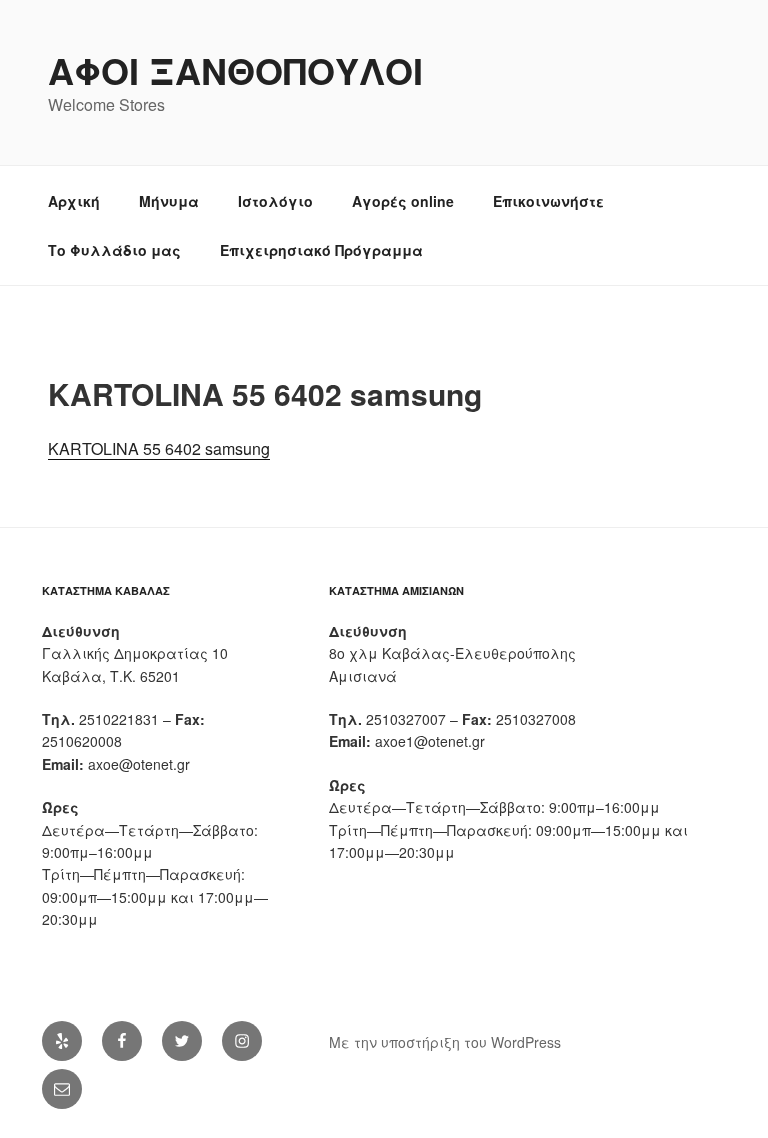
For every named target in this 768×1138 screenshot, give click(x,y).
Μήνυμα (169, 201)
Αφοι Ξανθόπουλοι (235, 70)
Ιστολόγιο (275, 201)
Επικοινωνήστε (548, 201)
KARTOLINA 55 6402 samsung (159, 448)
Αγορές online (403, 201)
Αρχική (74, 201)
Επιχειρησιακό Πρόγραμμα (321, 250)
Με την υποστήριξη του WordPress (445, 1042)
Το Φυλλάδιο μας (114, 250)
